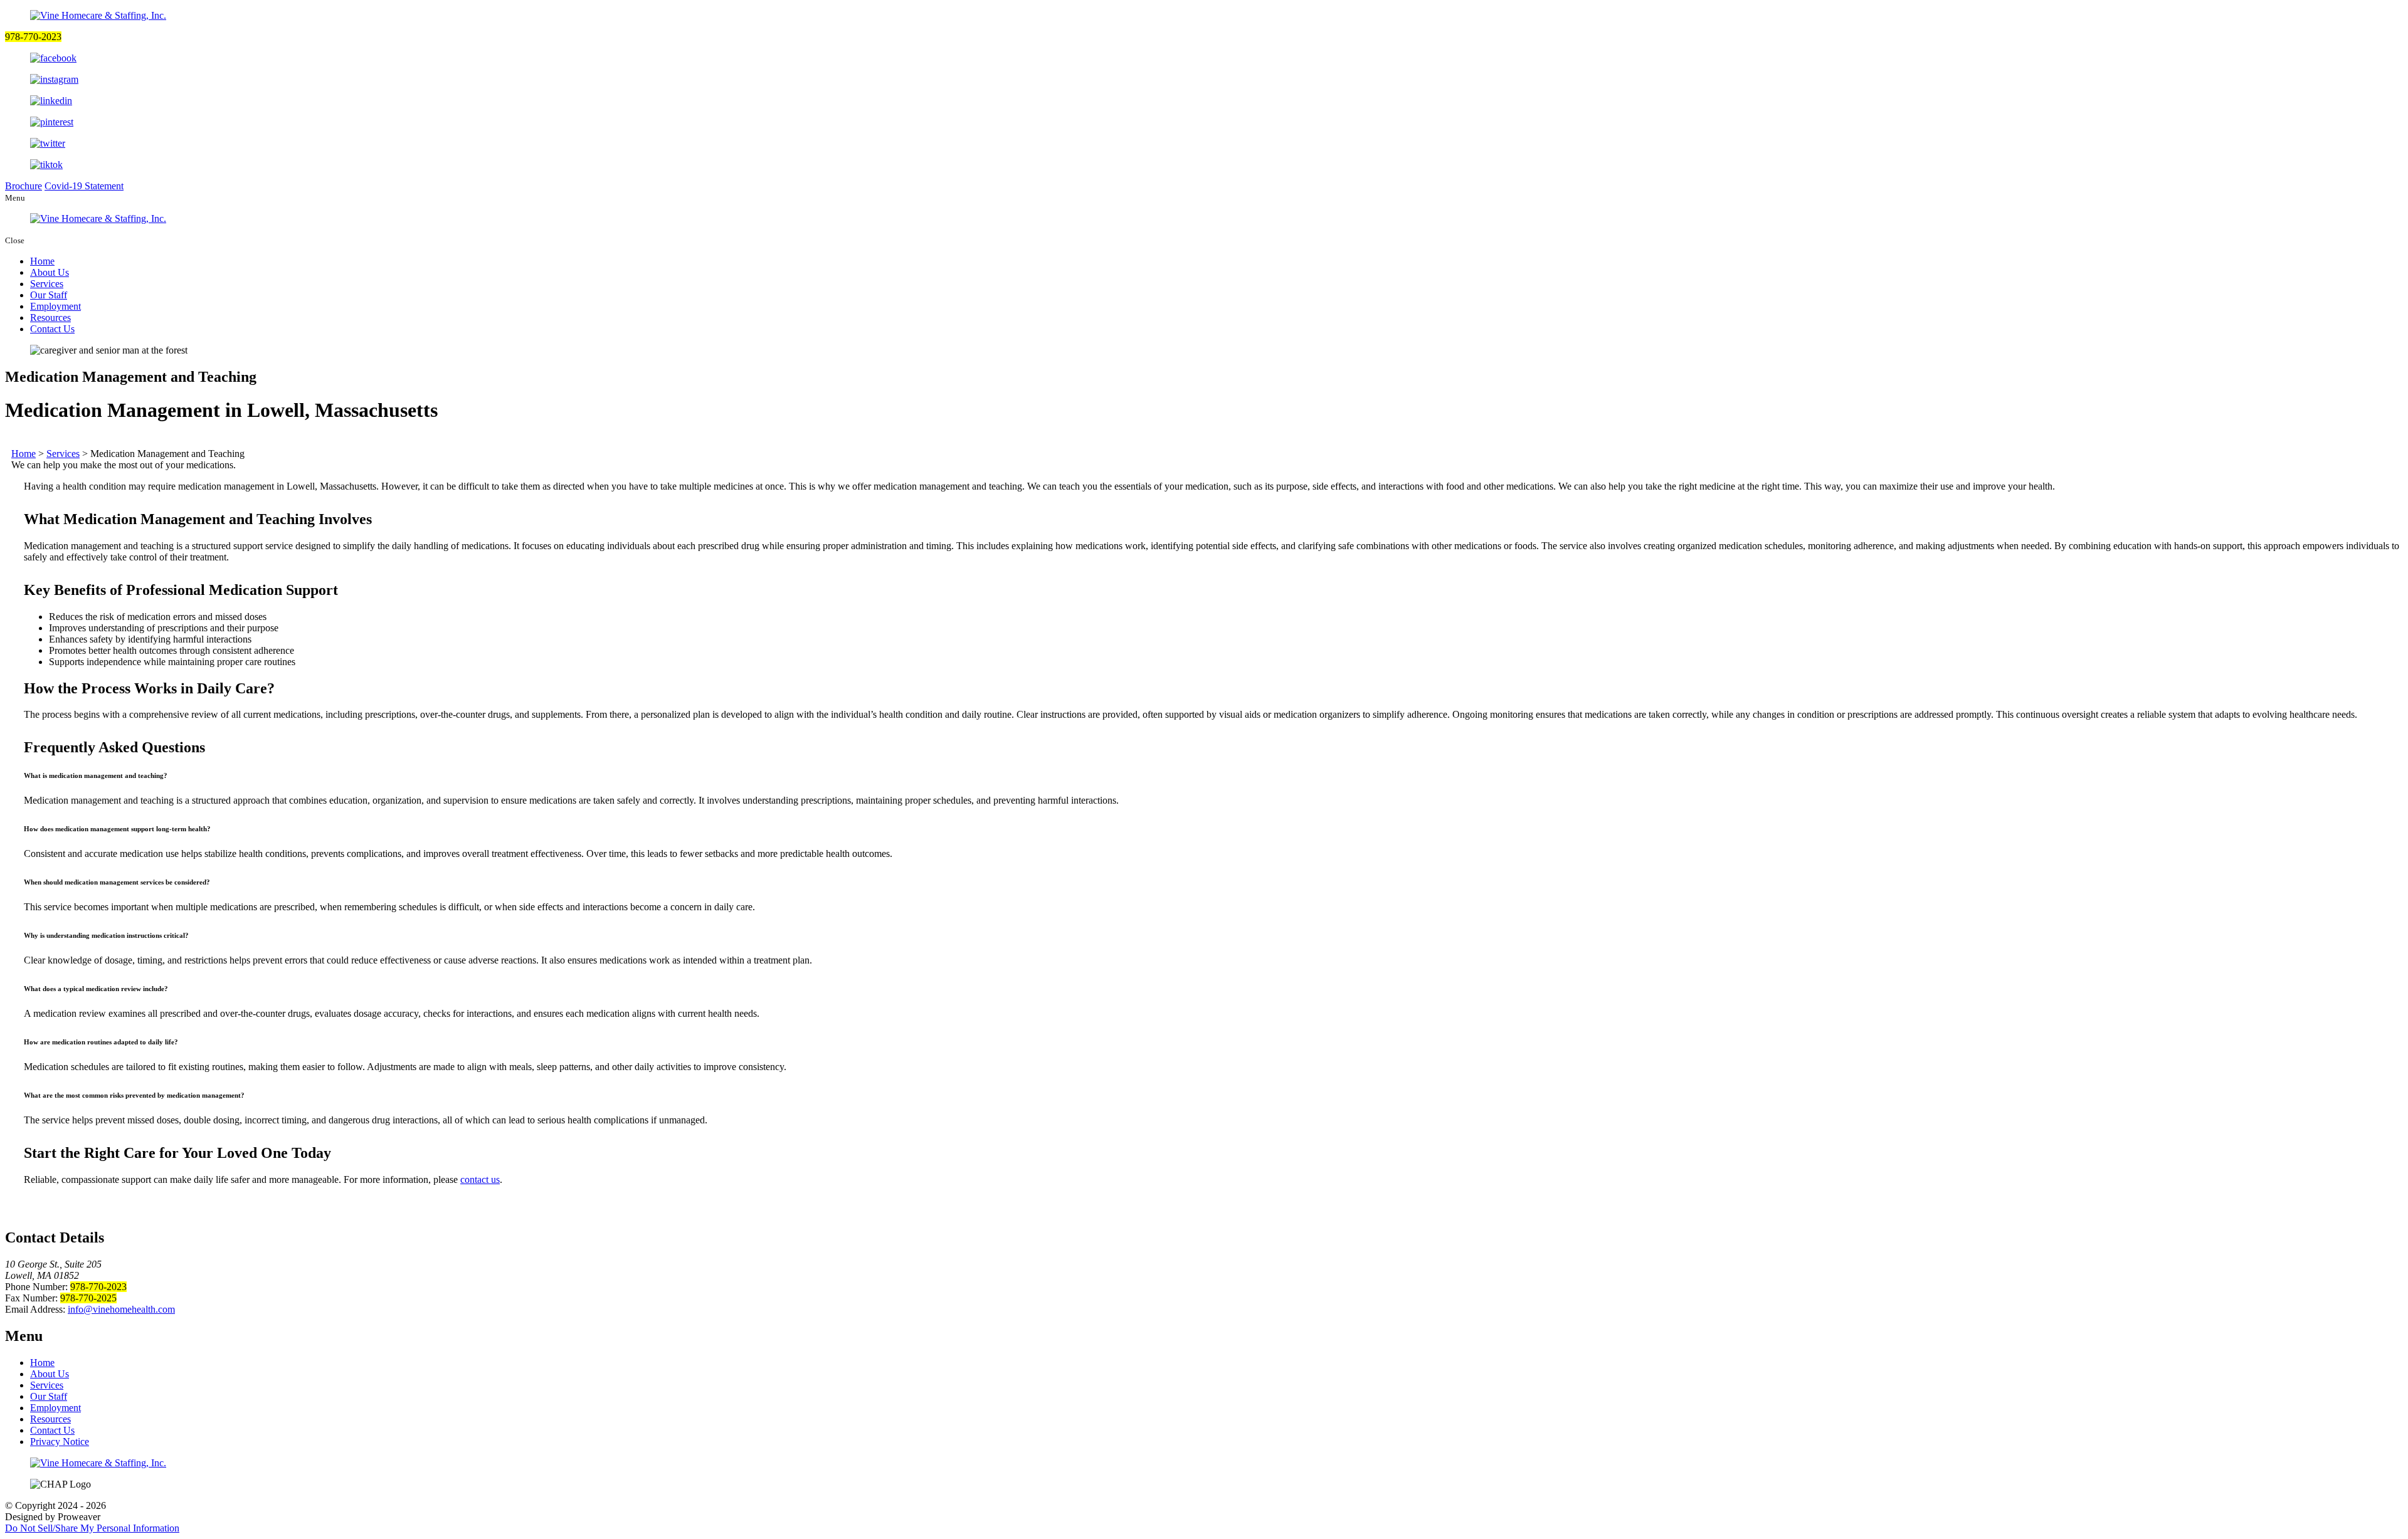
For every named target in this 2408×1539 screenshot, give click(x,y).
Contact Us (52, 329)
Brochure (24, 186)
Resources (50, 318)
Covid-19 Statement (84, 186)
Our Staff (49, 295)
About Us (50, 272)
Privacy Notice (60, 1442)
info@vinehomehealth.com (121, 1309)
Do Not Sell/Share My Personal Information (92, 1528)
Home (42, 261)
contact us (480, 1179)
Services (47, 284)
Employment (55, 306)
